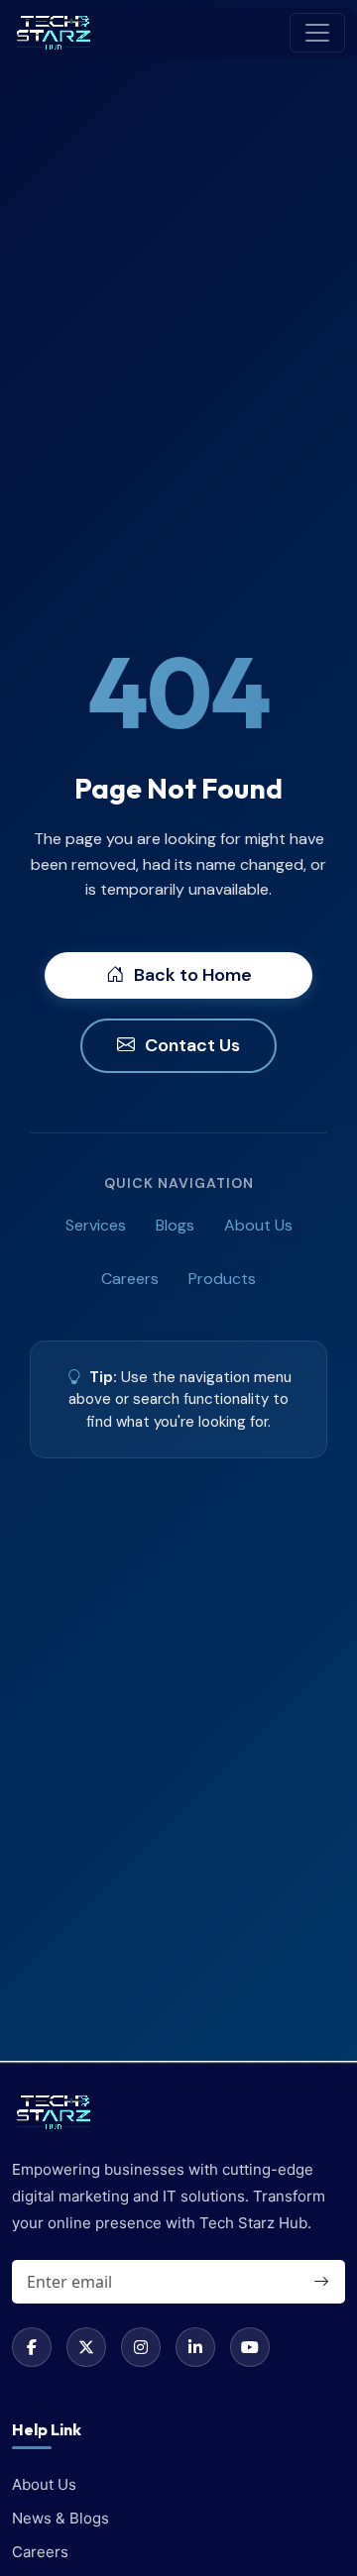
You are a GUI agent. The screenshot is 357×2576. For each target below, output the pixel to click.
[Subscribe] (320, 2282)
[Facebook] (32, 2347)
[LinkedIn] (195, 2347)
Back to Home (193, 975)
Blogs (175, 1225)
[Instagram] (141, 2347)
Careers (130, 1279)
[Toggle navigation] (317, 33)
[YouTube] (250, 2347)
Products (222, 1279)
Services (96, 1225)
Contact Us (192, 1045)
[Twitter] (86, 2347)
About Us (258, 1225)
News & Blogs (60, 2518)
